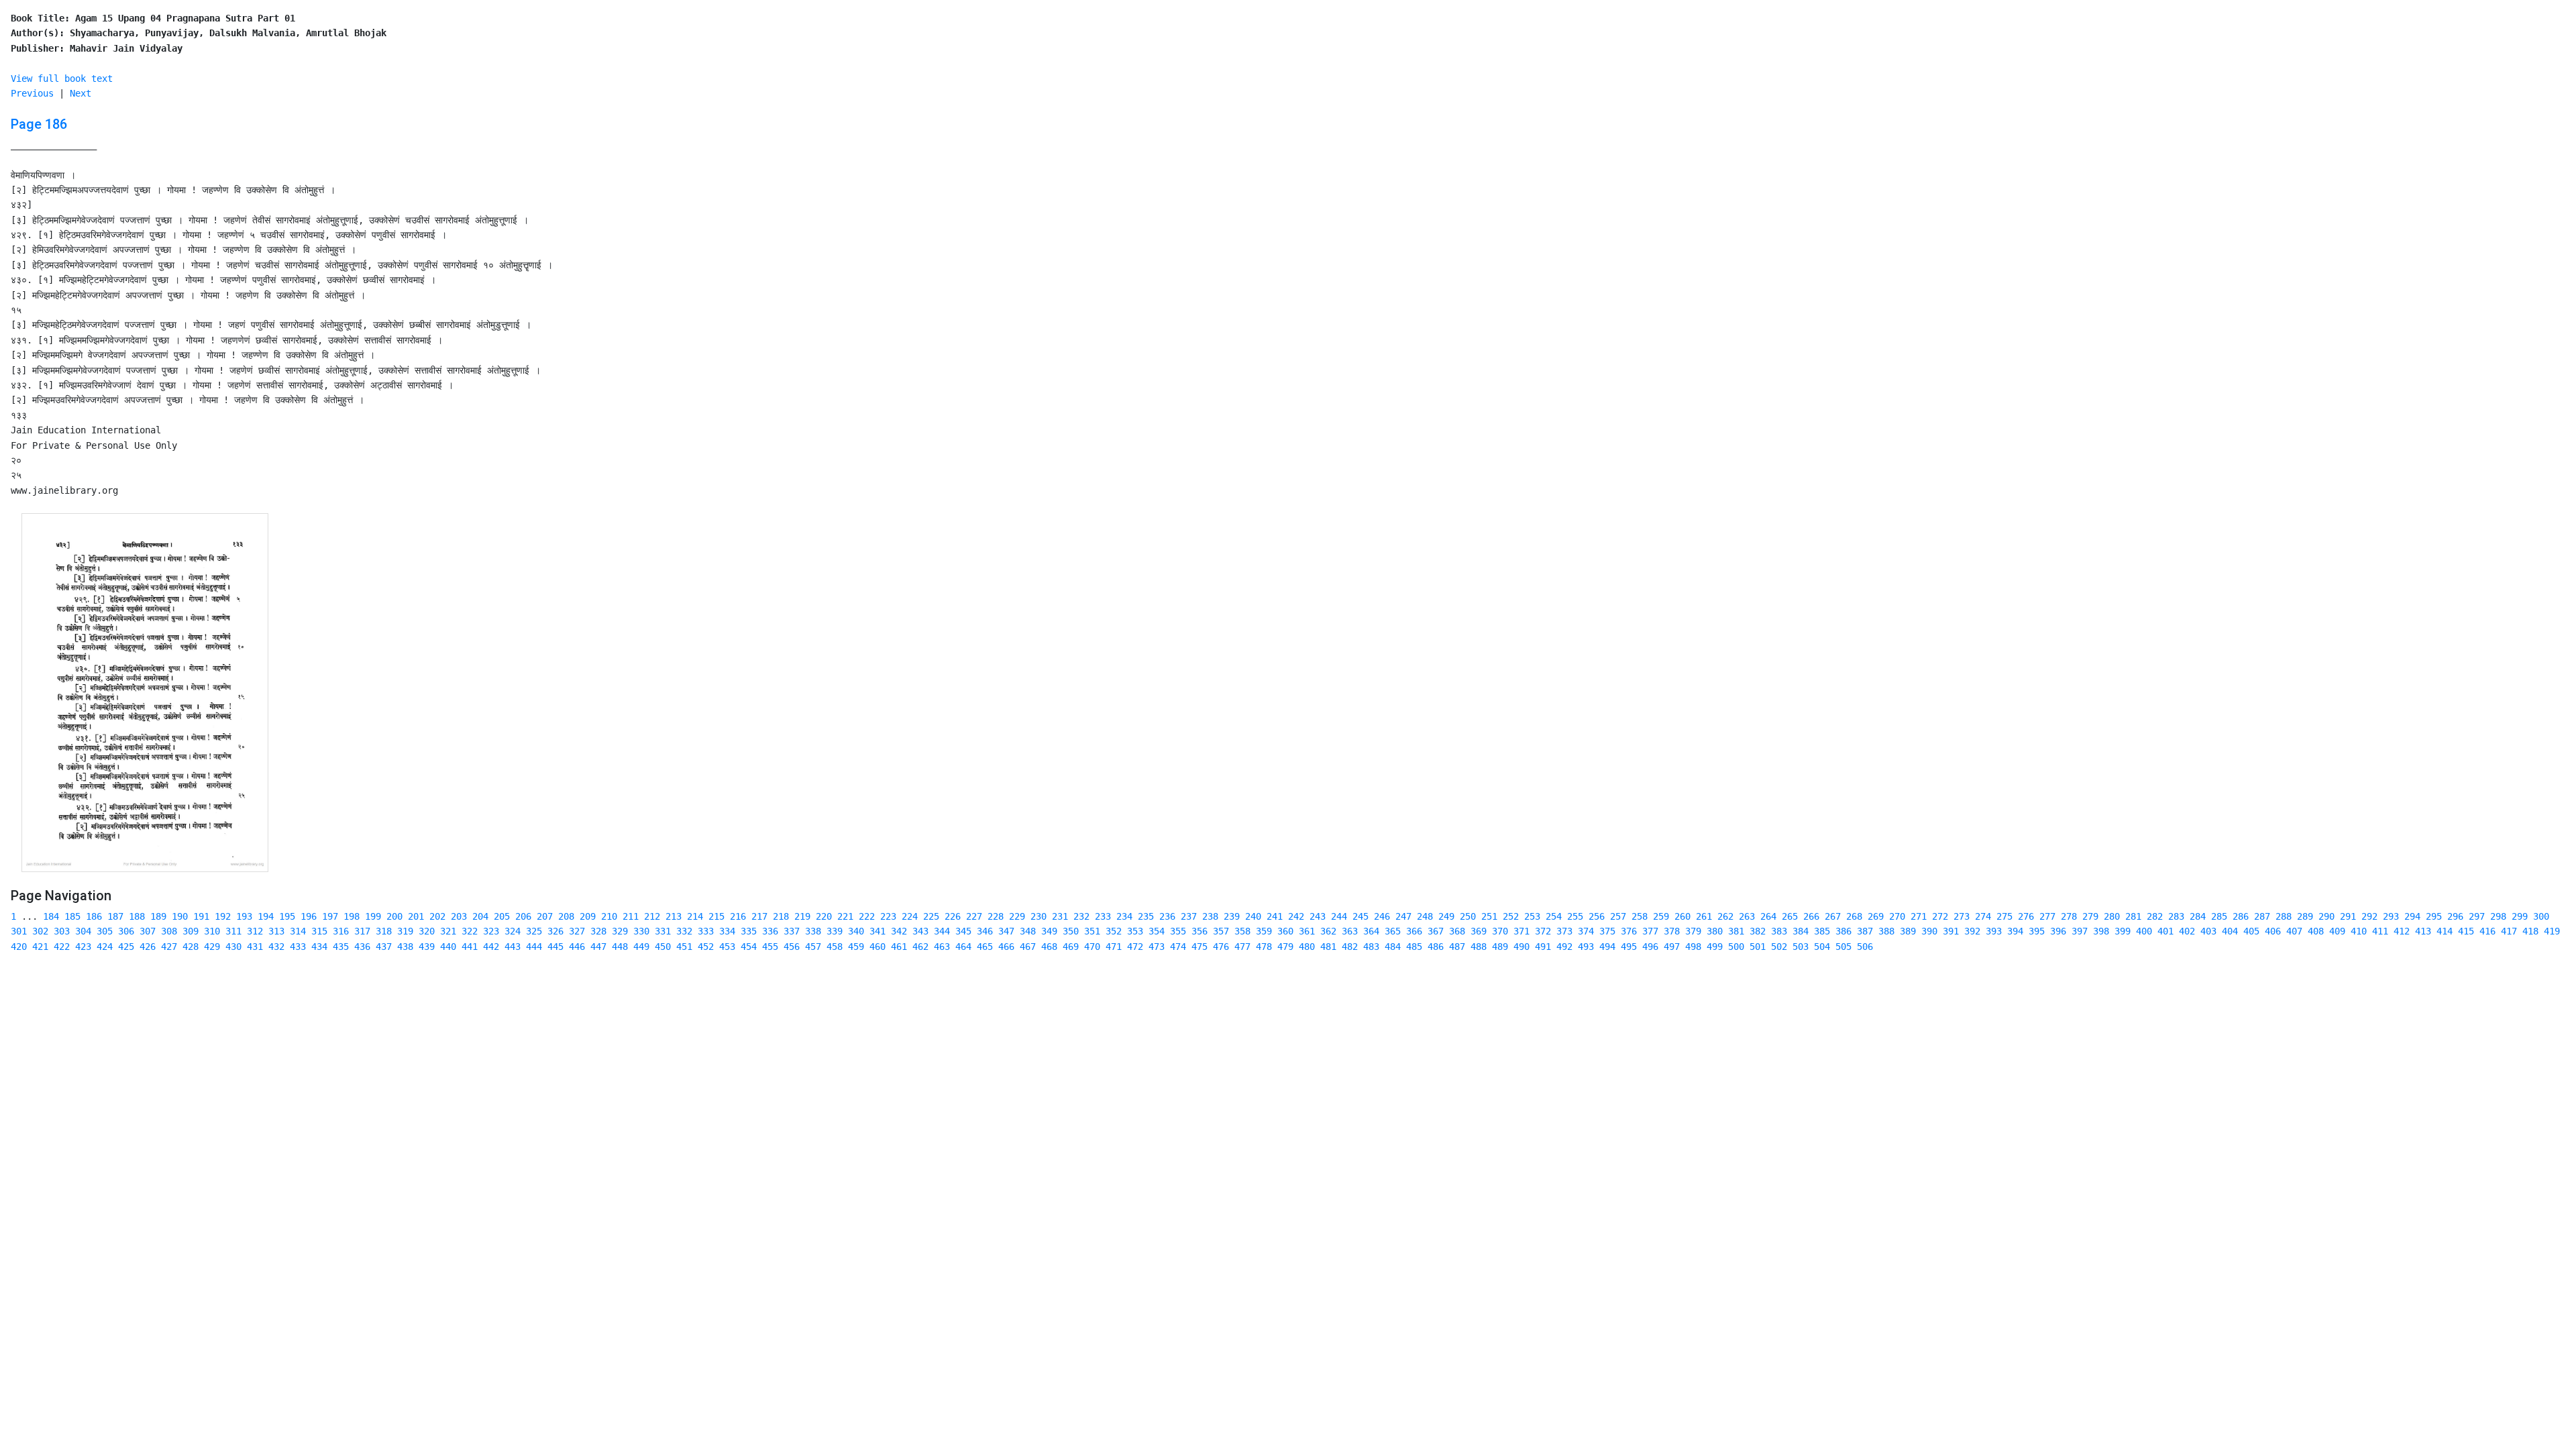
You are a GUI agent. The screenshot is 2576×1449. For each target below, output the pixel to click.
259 (1661, 916)
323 (491, 931)
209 (588, 916)
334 (727, 931)
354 (1157, 931)
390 (1929, 931)
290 (2326, 916)
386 (1843, 931)
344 (942, 931)
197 (330, 916)
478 (1264, 947)
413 (2423, 931)
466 (1006, 947)
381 (1736, 931)
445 (555, 947)
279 (2090, 916)
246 (1382, 916)
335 (749, 931)
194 (266, 916)
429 (212, 947)
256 (1597, 916)
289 (2305, 916)
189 (158, 916)
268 (1854, 916)
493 (1586, 947)
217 (759, 916)
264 (1768, 916)
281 (2133, 916)
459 (856, 947)
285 (2219, 916)
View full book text (62, 78)
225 (931, 916)
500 (1736, 947)
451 (684, 947)
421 (40, 947)
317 (362, 931)
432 (276, 947)
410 (2359, 931)
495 (1629, 947)
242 (1296, 916)
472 (1135, 947)
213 (674, 916)
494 (1607, 947)
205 (502, 916)
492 (1564, 947)
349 (1049, 931)
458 (835, 947)
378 (1672, 931)
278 (2069, 916)
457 (813, 947)
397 (2080, 931)
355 (1178, 931)
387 (1865, 931)
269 (1876, 916)
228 (996, 916)
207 (545, 916)
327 (577, 931)
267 (1833, 916)
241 (1275, 916)
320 (427, 931)
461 (899, 947)
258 (1640, 916)
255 (1575, 916)
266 (1811, 916)
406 (2273, 931)
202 (437, 916)
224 (910, 916)
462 (920, 947)
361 (1307, 931)
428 (191, 947)
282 (2155, 916)
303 (62, 931)
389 (1908, 931)
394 (2015, 931)
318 (384, 931)
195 (287, 916)
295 (2434, 916)
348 (1028, 931)
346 (985, 931)
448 (620, 947)
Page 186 (39, 124)
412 (2402, 931)
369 (1479, 931)
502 (1779, 947)
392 (1972, 931)
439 (427, 947)
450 (663, 947)
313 (276, 931)
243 (1318, 916)
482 (1350, 947)
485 (1414, 947)
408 (2316, 931)
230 (1038, 916)
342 (899, 931)
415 (2466, 931)
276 (2026, 916)
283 (2176, 916)
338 (813, 931)
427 (169, 947)
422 (62, 947)
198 (352, 916)
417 (2509, 931)
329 (620, 931)
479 (1285, 947)
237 (1189, 916)
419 (2552, 931)
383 (1779, 931)
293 (2391, 916)
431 (255, 947)
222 (867, 916)
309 (191, 931)
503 (1801, 947)
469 (1071, 947)
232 (1081, 916)
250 (1468, 916)
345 (963, 931)
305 (105, 931)
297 (2477, 916)
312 (255, 931)
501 (1758, 947)
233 (1103, 916)
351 (1092, 931)
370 (1500, 931)
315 (319, 931)
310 (212, 931)
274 (1983, 916)
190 (180, 916)
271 (1919, 916)
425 (126, 947)
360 (1285, 931)
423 (83, 947)
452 (706, 947)
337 (792, 931)
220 (824, 916)
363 (1350, 931)
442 (491, 947)
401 (2165, 931)
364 (1371, 931)
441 (470, 947)
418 (2530, 931)
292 (2369, 916)
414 (2445, 931)
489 (1500, 947)
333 (706, 931)
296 (2455, 916)
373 (1564, 931)
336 (770, 931)
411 (2380, 931)
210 (609, 916)
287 (2262, 916)
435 (341, 947)
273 (1962, 916)
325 (534, 931)
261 (1704, 916)
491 (1543, 947)
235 (1146, 916)
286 (2241, 916)
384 (1801, 931)
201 (416, 916)
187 (115, 916)
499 (1715, 947)
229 (1017, 916)
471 (1114, 947)
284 (2198, 916)
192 (223, 916)
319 (405, 931)
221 (845, 916)
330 (641, 931)
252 (1511, 916)
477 (1242, 947)
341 (877, 931)
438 (405, 947)
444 (534, 947)
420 (19, 947)
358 (1242, 931)
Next (80, 93)
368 (1457, 931)
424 (105, 947)
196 (309, 916)
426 (148, 947)
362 (1328, 931)
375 (1607, 931)
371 (1521, 931)
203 (459, 916)
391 (1951, 931)
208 (566, 916)
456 (792, 947)
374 (1586, 931)
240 (1253, 916)
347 (1006, 931)
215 (716, 916)
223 (888, 916)
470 (1092, 947)
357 (1221, 931)
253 (1532, 916)
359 (1264, 931)
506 (1865, 947)
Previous (32, 93)
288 (2284, 916)
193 (244, 916)
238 (1210, 916)
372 (1543, 931)
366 (1414, 931)
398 (2101, 931)
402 (2187, 931)
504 (1822, 947)
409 (2337, 931)
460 (877, 947)
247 (1403, 916)
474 (1178, 947)
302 (40, 931)
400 (2144, 931)
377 (1650, 931)
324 (513, 931)
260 (1682, 916)
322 (470, 931)
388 (1886, 931)
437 (384, 947)
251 (1489, 916)
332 (684, 931)
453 (727, 947)
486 (1436, 947)
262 (1725, 916)
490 (1521, 947)
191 (201, 916)
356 (1199, 931)
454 (749, 947)
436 (362, 947)
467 (1028, 947)
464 (963, 947)
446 (577, 947)
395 (2037, 931)
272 (1940, 916)
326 (555, 931)
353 (1135, 931)
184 (51, 916)
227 (974, 916)
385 (1822, 931)
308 (169, 931)
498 (1693, 947)
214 (695, 916)
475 (1199, 947)
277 (2047, 916)
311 (233, 931)
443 (513, 947)
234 (1124, 916)
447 (598, 947)
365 (1393, 931)
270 (1897, 916)
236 (1167, 916)
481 (1328, 947)
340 (856, 931)
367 (1436, 931)
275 (2004, 916)
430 (233, 947)
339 (835, 931)
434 (319, 947)
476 (1221, 947)
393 (1994, 931)
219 (802, 916)
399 (2123, 931)
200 (394, 916)
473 (1157, 947)
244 (1339, 916)
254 (1554, 916)
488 (1479, 947)
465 (985, 947)
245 (1360, 916)
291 (2348, 916)
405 (2251, 931)
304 (83, 931)
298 (2498, 916)
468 (1049, 947)
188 (137, 916)
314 (298, 931)
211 (631, 916)
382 (1758, 931)
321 (448, 931)
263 (1747, 916)
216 (738, 916)
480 (1307, 947)
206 (523, 916)
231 (1060, 916)
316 (341, 931)
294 (2412, 916)
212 (652, 916)
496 (1650, 947)
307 (148, 931)
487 (1457, 947)
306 (126, 931)
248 (1425, 916)
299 (2520, 916)
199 (373, 916)
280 (2112, 916)
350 (1071, 931)
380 (1715, 931)
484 (1393, 947)
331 (663, 931)
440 (448, 947)
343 (920, 931)
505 (1843, 947)
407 (2294, 931)
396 (2058, 931)
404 (2230, 931)
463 (942, 947)
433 (298, 947)
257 (1618, 916)
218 (781, 916)
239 (1232, 916)
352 (1114, 931)
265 (1790, 916)
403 (2208, 931)
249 (1446, 916)
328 (598, 931)
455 (770, 947)
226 (953, 916)
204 (480, 916)
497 (1672, 947)
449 (641, 947)
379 (1693, 931)
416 (2487, 931)
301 (19, 931)
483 (1371, 947)
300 (2541, 916)
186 (94, 916)
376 (1629, 931)
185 (72, 916)
